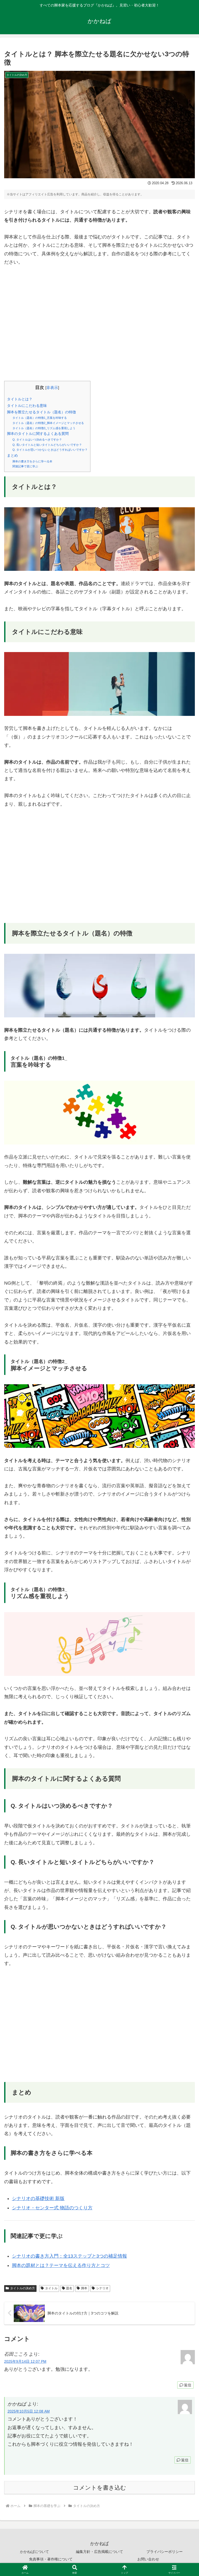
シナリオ (102, 2288)
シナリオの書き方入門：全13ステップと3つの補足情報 (69, 2256)
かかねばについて (34, 2552)
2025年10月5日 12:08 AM (29, 2411)
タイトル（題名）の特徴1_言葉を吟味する (40, 418)
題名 (69, 2288)
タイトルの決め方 (23, 2288)
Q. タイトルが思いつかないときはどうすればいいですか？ (50, 450)
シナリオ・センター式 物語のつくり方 (52, 2208)
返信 (188, 2385)
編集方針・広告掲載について (99, 2552)
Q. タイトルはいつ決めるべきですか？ (37, 440)
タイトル (51, 2288)
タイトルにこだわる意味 (27, 406)
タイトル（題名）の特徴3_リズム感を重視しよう (44, 428)
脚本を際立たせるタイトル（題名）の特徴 (41, 412)
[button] (184, 1414)
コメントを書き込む (100, 2488)
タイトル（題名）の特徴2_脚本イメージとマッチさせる (48, 423)
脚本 (84, 2288)
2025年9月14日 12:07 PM (25, 2361)
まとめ (12, 455)
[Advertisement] (99, 328)
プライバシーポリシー (165, 2552)
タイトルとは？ (20, 399)
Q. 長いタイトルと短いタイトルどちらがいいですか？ (47, 445)
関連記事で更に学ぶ (25, 466)
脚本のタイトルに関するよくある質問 (38, 434)
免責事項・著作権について (51, 2559)
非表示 (52, 388)
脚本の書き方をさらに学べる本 (32, 461)
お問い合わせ (148, 2559)
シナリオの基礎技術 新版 (38, 2198)
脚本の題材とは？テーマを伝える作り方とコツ (61, 2265)
